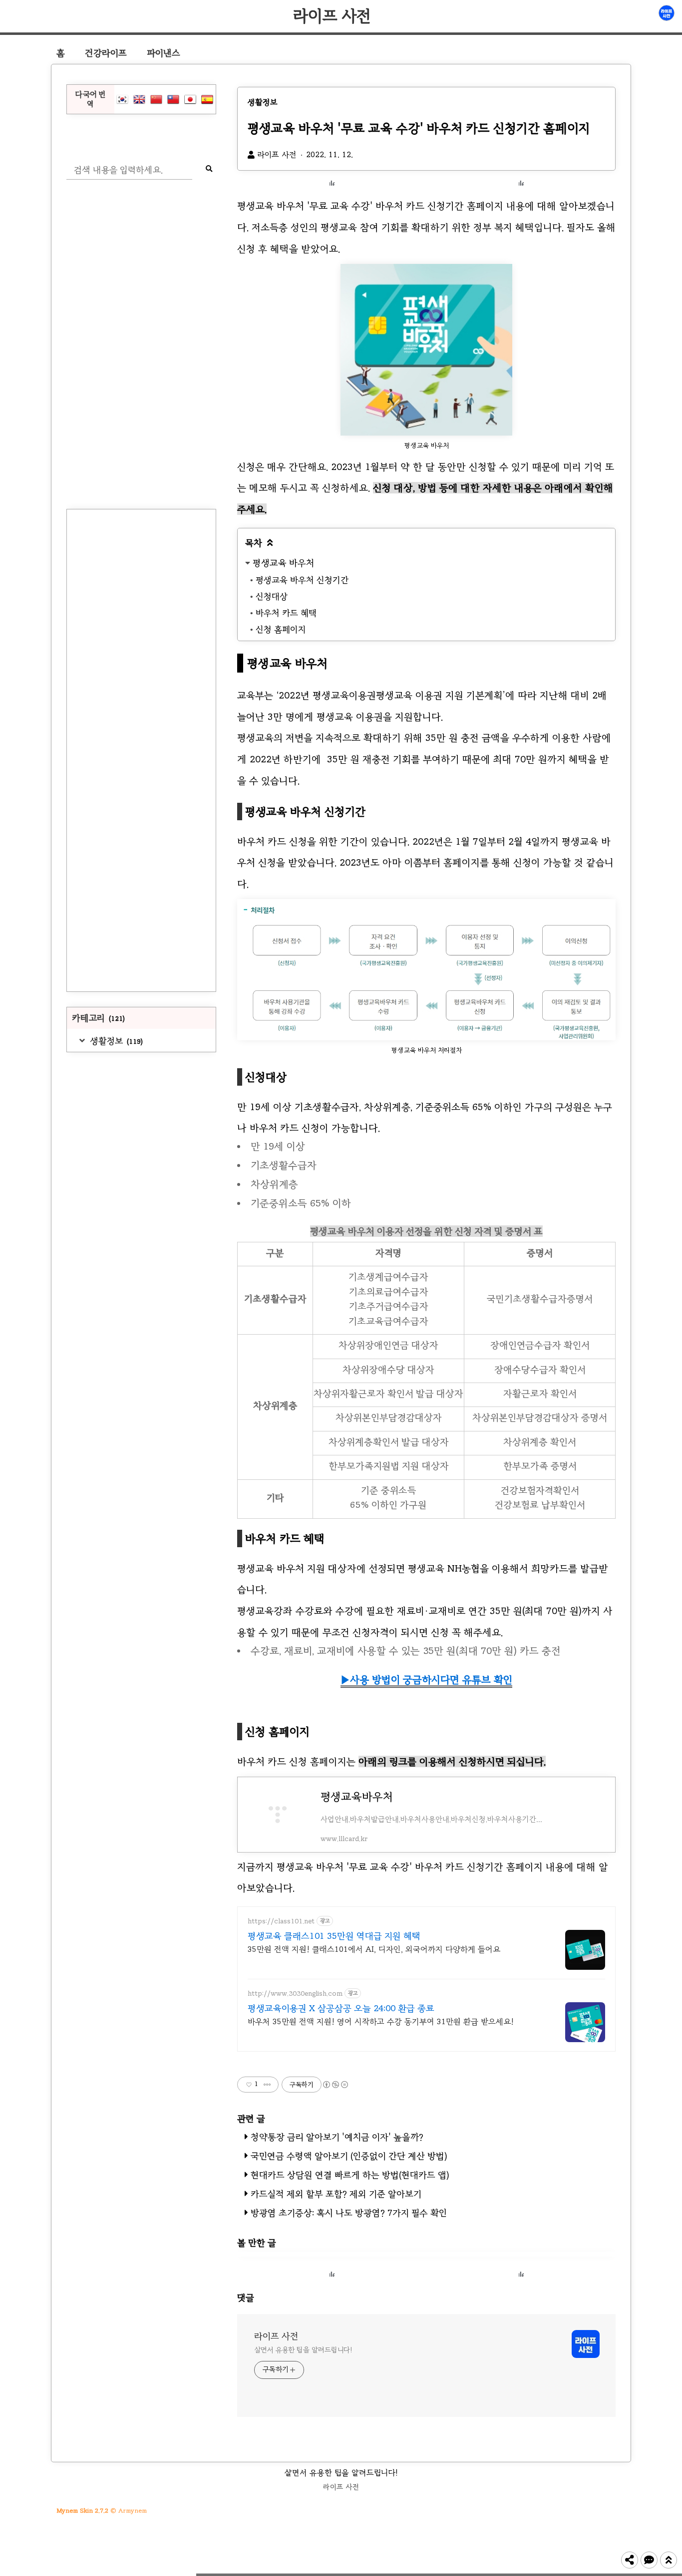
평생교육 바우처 (284, 563)
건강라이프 (106, 53)
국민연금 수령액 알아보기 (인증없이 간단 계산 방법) (349, 2156)
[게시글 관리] (267, 2085)
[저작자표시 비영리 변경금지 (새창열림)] (335, 2085)
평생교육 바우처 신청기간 (302, 580)
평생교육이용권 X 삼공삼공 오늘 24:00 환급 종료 (341, 2008)
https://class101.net (281, 1921)
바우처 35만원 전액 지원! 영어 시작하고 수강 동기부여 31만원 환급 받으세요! (381, 2021)
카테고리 (98, 1018)
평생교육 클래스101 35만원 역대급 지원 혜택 (334, 1936)
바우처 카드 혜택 (286, 613)
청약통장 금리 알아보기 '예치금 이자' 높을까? (337, 2137)
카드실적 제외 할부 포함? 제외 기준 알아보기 (336, 2194)
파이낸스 (164, 53)
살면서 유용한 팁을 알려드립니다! (303, 2350)
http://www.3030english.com (295, 1993)
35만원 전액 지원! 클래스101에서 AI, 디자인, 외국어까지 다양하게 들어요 (374, 1949)
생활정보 (115, 1041)
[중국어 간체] (156, 99)
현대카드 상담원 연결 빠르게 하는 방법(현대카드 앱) (350, 2175)
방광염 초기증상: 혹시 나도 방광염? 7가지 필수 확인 (349, 2213)
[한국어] (122, 99)
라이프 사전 (332, 16)
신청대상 (272, 596)
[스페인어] (207, 99)
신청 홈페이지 (281, 629)
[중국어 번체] (173, 99)
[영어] (139, 99)
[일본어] (190, 99)
